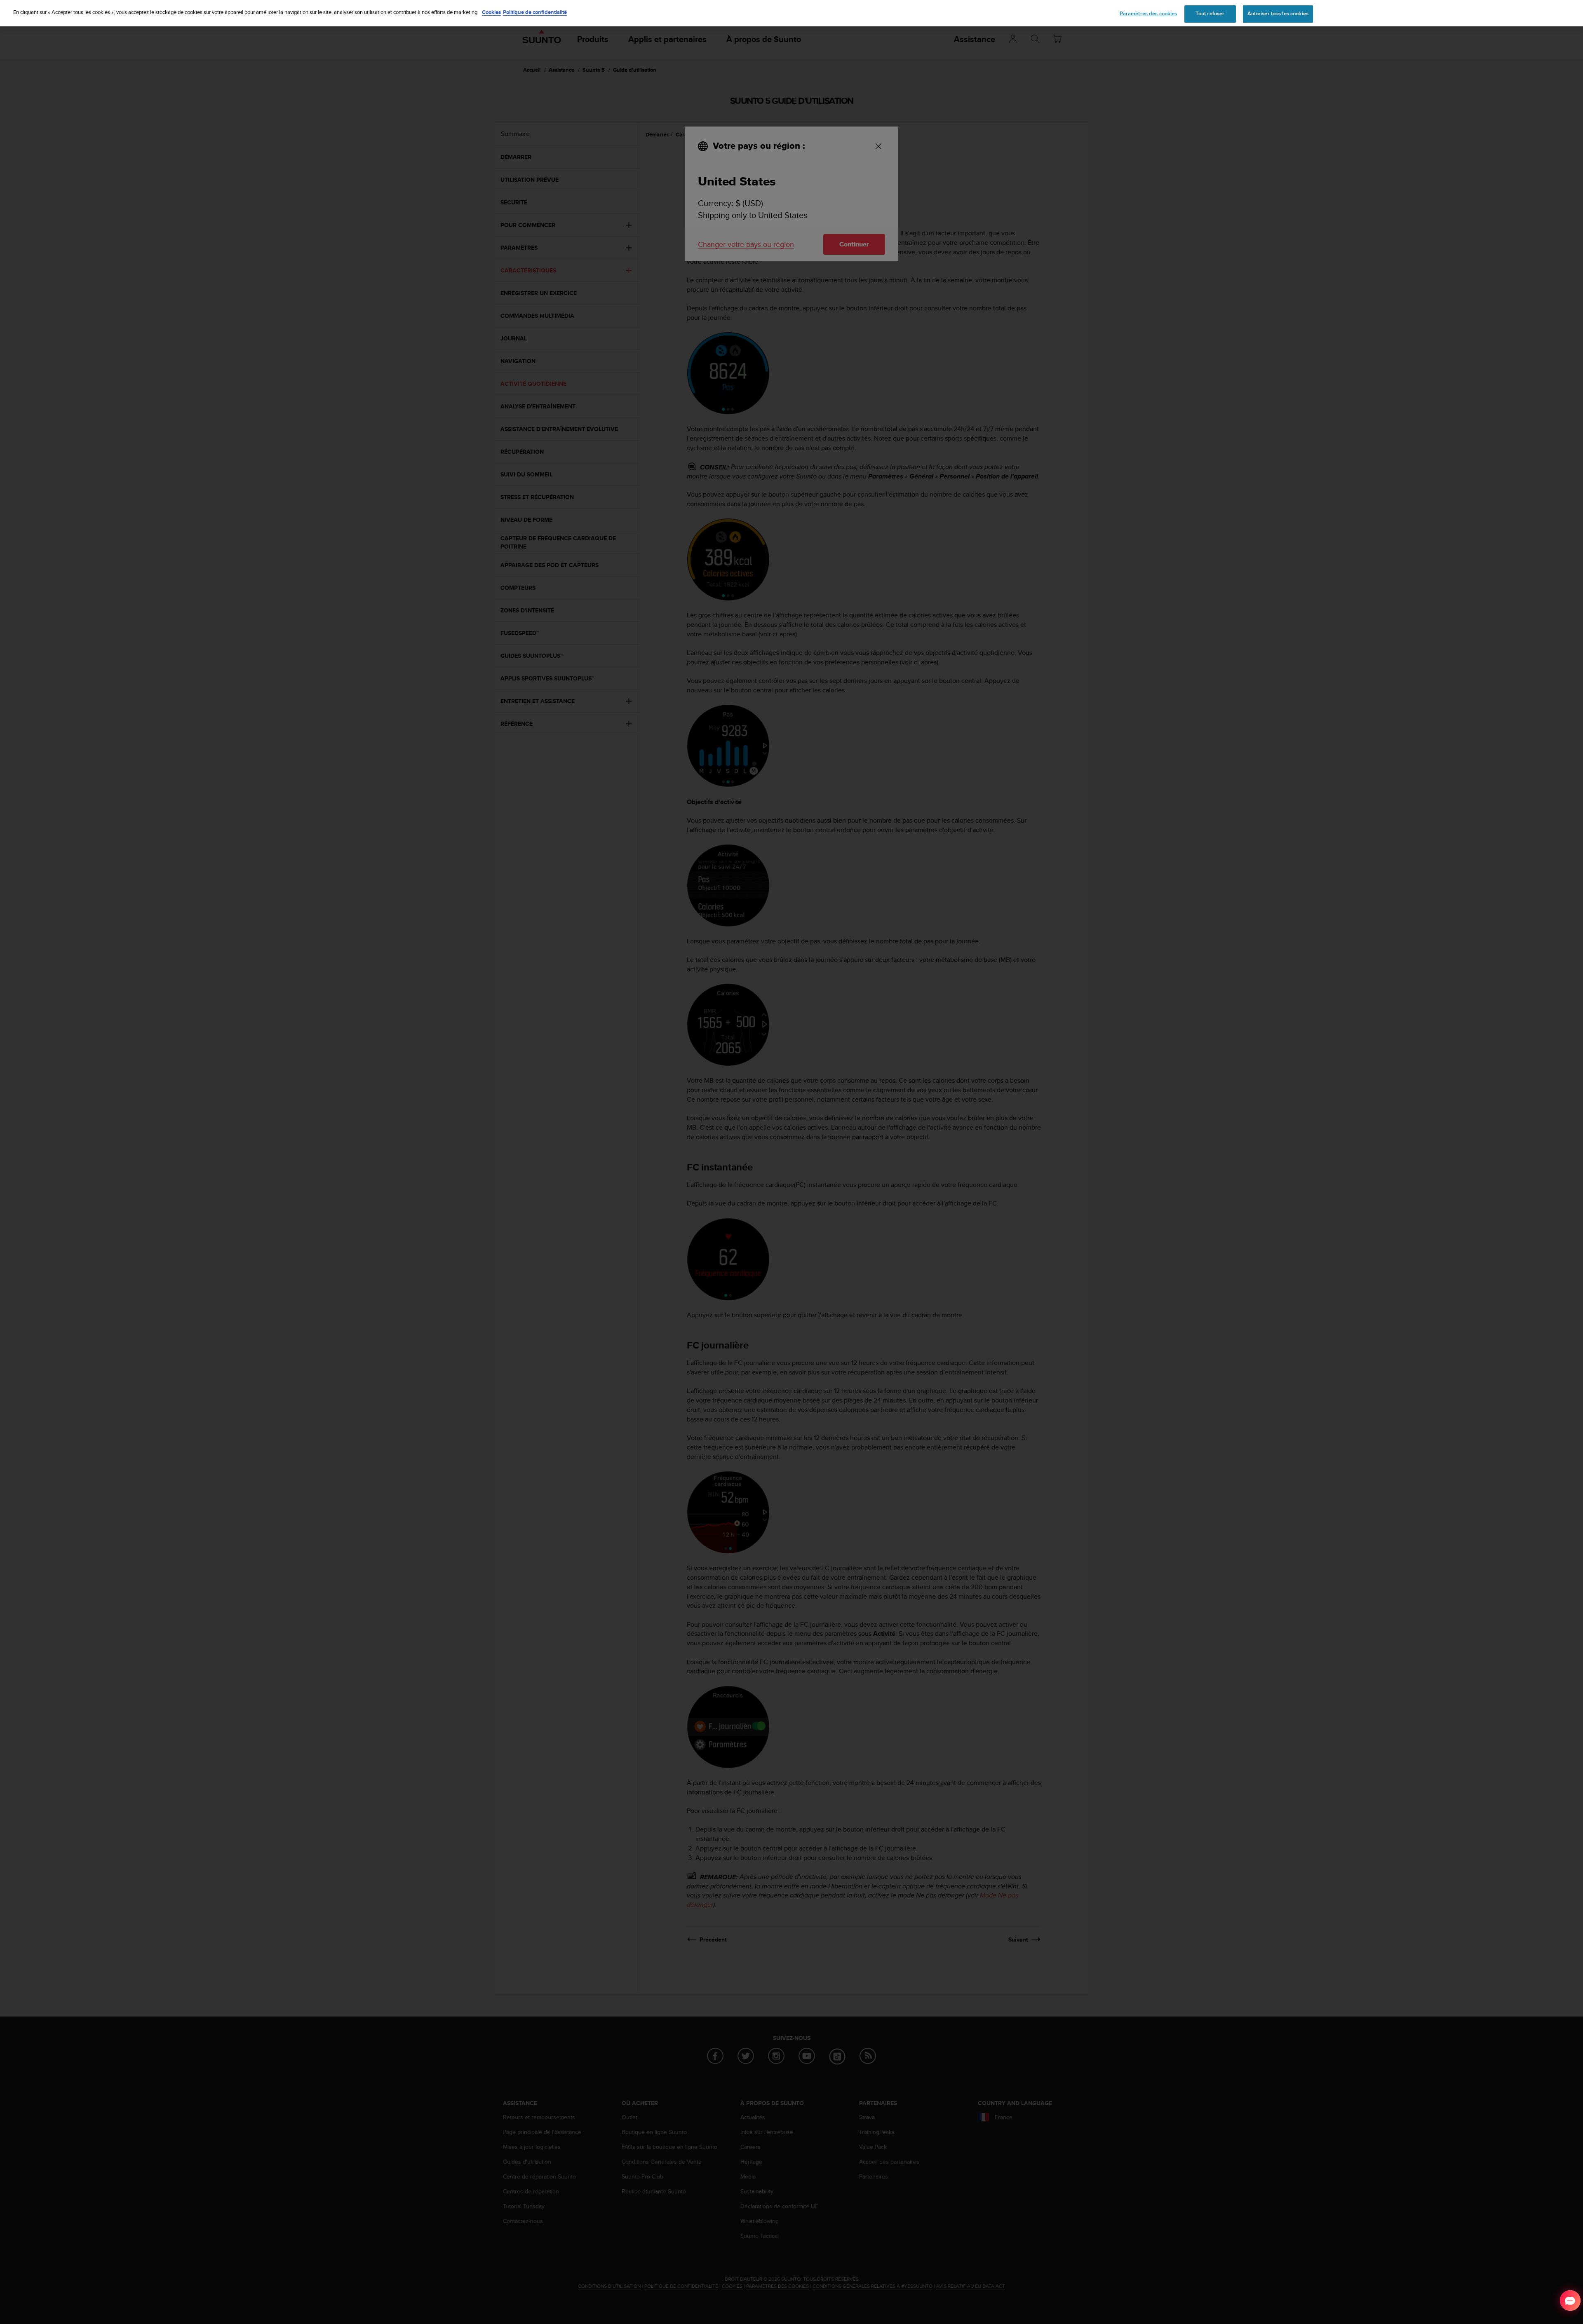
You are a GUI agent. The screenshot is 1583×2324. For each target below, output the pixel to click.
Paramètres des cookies (1148, 14)
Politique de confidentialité (535, 12)
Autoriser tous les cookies (1278, 14)
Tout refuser (1210, 14)
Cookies (491, 12)
